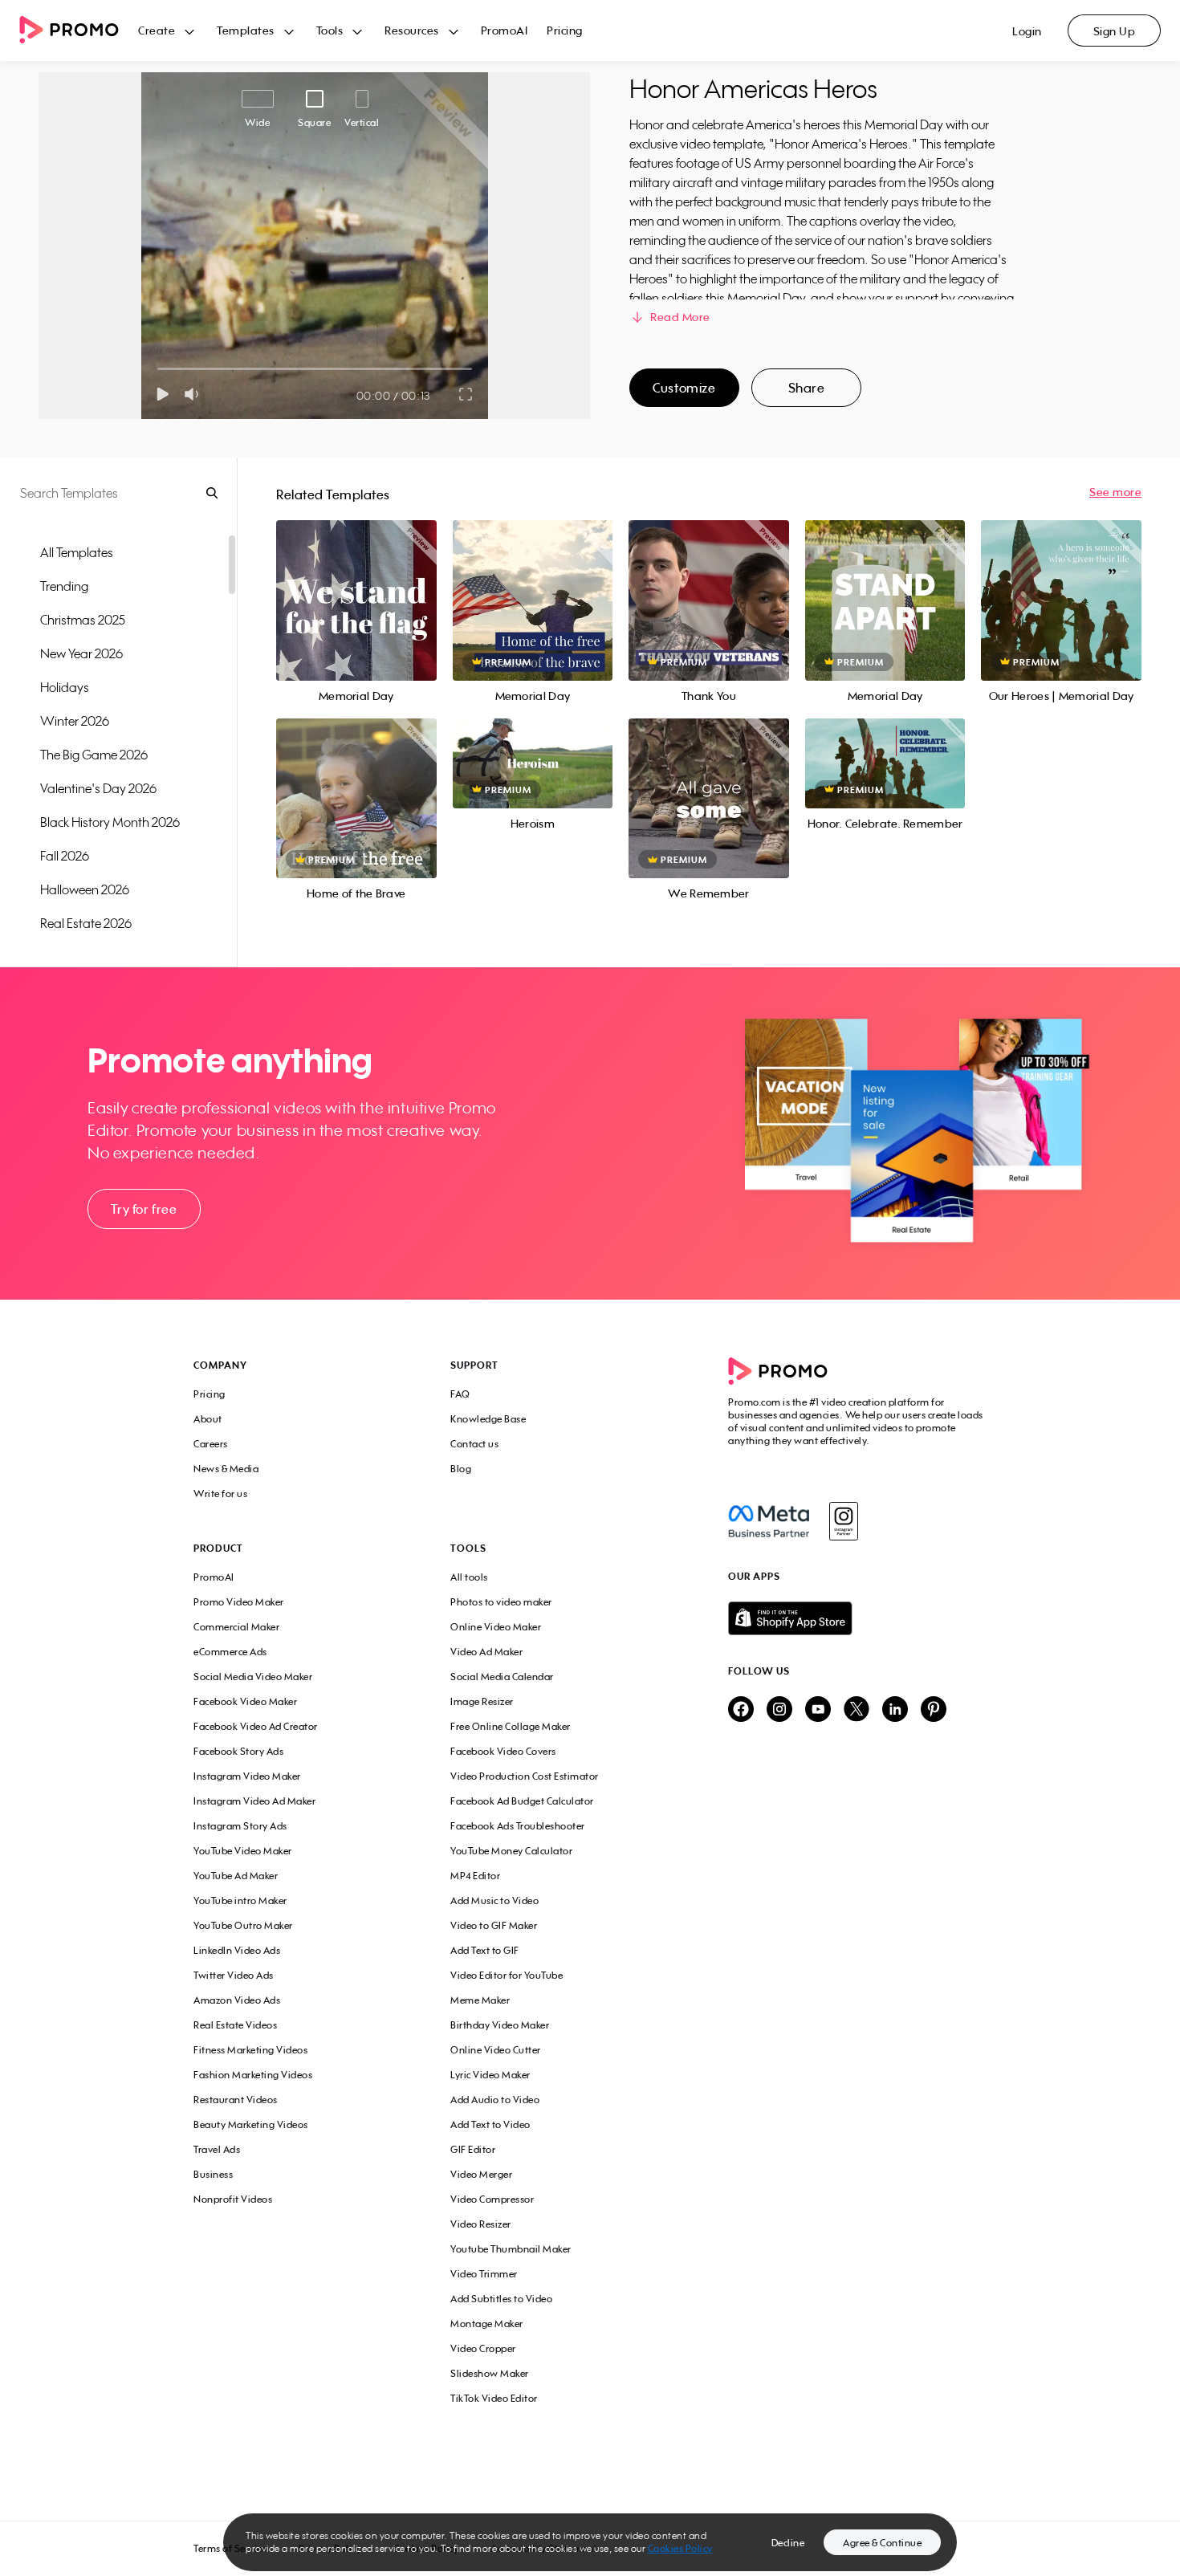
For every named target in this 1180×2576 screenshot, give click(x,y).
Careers (211, 1444)
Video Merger (481, 2174)
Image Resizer (482, 1701)
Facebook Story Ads (238, 1751)
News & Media (226, 1469)
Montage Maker (487, 2324)
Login (1027, 31)
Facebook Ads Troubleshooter (518, 1826)
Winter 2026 (75, 721)
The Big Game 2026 (94, 755)
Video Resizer (481, 2224)
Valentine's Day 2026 (98, 788)
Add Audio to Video (495, 2100)
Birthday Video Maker (500, 2025)
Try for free (144, 1209)
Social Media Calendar (502, 1677)
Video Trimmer (484, 2274)
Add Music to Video (494, 1900)
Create (157, 30)
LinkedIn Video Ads (237, 1950)
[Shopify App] (857, 1618)
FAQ (460, 1394)
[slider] (158, 369)
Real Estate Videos (235, 2025)
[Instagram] (843, 1521)
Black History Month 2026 (110, 822)
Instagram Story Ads (240, 1826)
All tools (469, 1577)
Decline (788, 2543)
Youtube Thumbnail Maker (511, 2249)
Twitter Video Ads (234, 1975)
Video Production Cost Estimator (525, 1776)
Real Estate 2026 (86, 923)
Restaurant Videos (236, 2100)
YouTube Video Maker (243, 1851)
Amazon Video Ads (237, 2000)
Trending (64, 586)
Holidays (65, 687)
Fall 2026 (65, 856)
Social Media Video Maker (253, 1677)
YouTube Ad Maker (236, 1876)
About (208, 1419)
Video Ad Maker (486, 1652)
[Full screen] (466, 394)
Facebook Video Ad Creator (256, 1726)
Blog (461, 1469)
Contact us (474, 1444)
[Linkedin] (895, 1710)
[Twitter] (857, 1710)
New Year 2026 (81, 653)
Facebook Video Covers (503, 1751)
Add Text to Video (490, 2124)
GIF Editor (473, 2149)
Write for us (220, 1494)
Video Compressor (492, 2199)
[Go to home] (79, 31)
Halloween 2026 (85, 889)
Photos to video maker (501, 1602)
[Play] (163, 394)
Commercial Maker (236, 1627)
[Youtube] (818, 1710)
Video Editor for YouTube (507, 1975)
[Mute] (195, 394)
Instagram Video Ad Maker (254, 1801)
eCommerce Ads (230, 1652)
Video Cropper (483, 2348)
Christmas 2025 (83, 620)
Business (213, 2174)
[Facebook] (769, 1521)
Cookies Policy (680, 2548)
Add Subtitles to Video (501, 2299)
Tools (330, 30)
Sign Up (1115, 31)
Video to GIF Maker (494, 1925)
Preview (356, 582)
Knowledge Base (488, 1419)
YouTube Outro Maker (243, 1925)
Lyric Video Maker (490, 2075)
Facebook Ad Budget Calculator (522, 1801)
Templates (246, 30)
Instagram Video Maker (247, 1776)
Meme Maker (480, 2000)
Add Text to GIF (485, 1950)
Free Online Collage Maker (511, 1726)
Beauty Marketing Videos (251, 2124)
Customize (684, 388)
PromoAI (505, 30)
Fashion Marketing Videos (253, 2075)
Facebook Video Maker (245, 1701)
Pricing (565, 30)
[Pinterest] (934, 1710)
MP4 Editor (475, 1876)
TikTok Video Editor (494, 2398)
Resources (412, 30)
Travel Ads (217, 2149)
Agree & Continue (882, 2543)
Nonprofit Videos (233, 2199)
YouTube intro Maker (240, 1900)
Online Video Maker (496, 1627)
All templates (77, 552)
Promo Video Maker (239, 1602)
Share (807, 388)
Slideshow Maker (490, 2373)
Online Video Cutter (496, 2050)
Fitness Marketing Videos (250, 2050)
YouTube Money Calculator (511, 1851)
